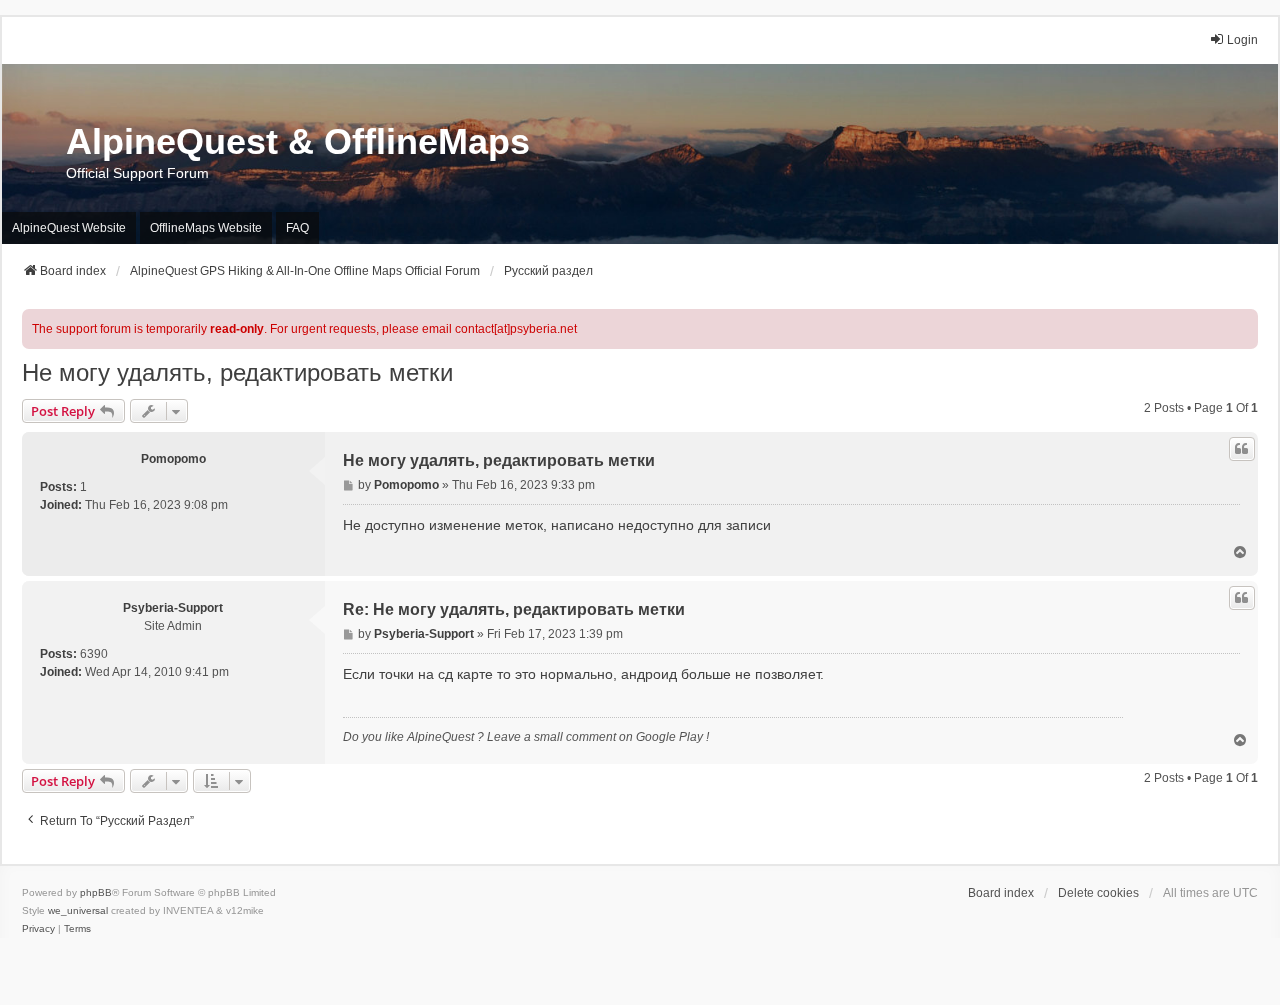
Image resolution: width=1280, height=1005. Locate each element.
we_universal (78, 910)
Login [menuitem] (1242, 40)
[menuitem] (38, 929)
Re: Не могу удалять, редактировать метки (514, 609)
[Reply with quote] (1242, 449)
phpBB (96, 892)
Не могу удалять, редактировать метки (237, 372)
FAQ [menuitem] (297, 228)
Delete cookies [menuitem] (1098, 893)
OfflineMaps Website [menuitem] (206, 228)
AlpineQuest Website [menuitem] (69, 228)
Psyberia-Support (173, 608)
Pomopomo (173, 459)
